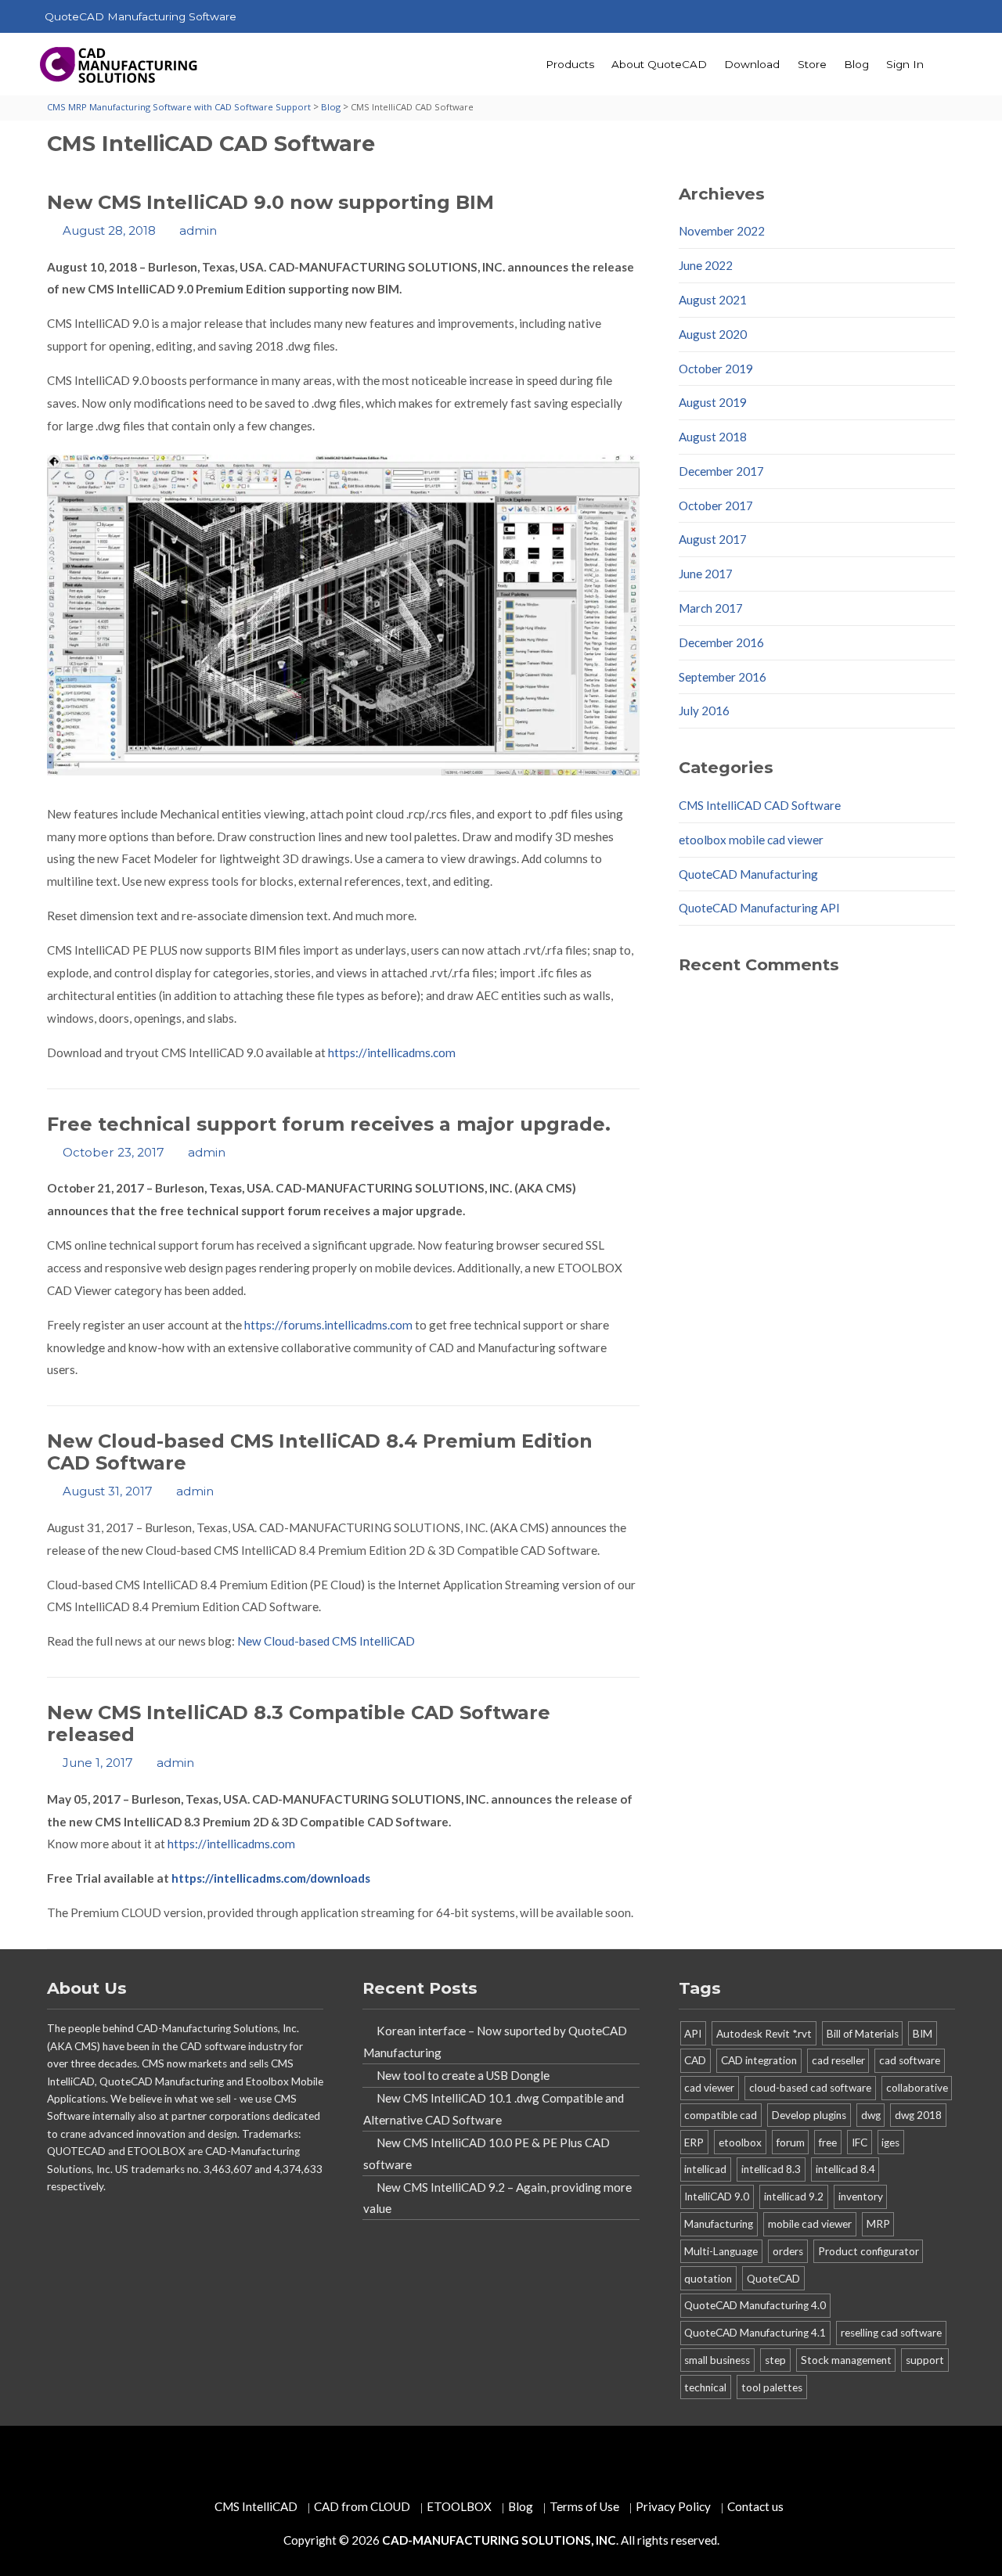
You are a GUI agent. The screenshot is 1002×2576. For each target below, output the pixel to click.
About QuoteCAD (659, 64)
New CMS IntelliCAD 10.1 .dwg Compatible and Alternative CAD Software (494, 2109)
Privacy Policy (673, 2506)
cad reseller (838, 2060)
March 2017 (711, 608)
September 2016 (723, 677)
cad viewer (709, 2088)
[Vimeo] (907, 17)
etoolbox (740, 2142)
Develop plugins (809, 2115)
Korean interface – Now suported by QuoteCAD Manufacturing (495, 2042)
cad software (910, 2060)
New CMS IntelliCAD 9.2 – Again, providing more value (497, 2198)
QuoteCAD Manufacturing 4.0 (755, 2305)
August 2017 (713, 539)
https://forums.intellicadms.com (328, 1325)
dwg (871, 2115)
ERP (694, 2142)
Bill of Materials (863, 2034)
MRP (878, 2224)
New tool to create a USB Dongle (463, 2075)
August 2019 (713, 402)
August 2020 (713, 334)
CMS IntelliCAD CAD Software (760, 805)
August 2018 (713, 437)
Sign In (905, 64)
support (925, 2360)
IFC (860, 2142)
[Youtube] (875, 17)
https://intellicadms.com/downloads (271, 1878)
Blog (856, 64)
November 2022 (722, 231)
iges (890, 2142)
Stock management (846, 2360)
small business (717, 2360)
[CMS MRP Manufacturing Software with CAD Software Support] (120, 65)
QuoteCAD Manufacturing (748, 874)
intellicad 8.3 (771, 2169)
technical (705, 2387)
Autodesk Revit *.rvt (764, 2034)
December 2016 (721, 642)
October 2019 (716, 369)
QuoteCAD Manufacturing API (759, 908)
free (828, 2142)
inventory (861, 2196)
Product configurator (869, 2251)
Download (752, 64)
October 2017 (716, 505)
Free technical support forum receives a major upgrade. (329, 1124)
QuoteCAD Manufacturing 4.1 (755, 2333)
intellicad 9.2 (794, 2196)
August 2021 (713, 300)
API (693, 2034)
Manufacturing (719, 2224)
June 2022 (706, 265)
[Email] (939, 17)
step (775, 2360)
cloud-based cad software (810, 2088)
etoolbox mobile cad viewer (751, 840)
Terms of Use (584, 2506)
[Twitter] (811, 17)
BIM (923, 2034)
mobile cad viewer (810, 2224)
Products (570, 64)
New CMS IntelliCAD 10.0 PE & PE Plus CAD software (487, 2153)
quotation (708, 2279)
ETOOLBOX (459, 2506)
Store (812, 64)
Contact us (755, 2506)
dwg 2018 (918, 2115)
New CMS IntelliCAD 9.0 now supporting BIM (270, 202)
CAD (695, 2060)
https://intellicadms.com (392, 1052)
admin (198, 230)
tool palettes (772, 2387)
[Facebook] (843, 17)
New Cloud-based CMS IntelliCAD (326, 1641)
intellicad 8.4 (845, 2169)
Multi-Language (721, 2251)
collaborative (917, 2088)
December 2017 (721, 471)
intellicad (705, 2169)
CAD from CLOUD (362, 2506)
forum (791, 2142)
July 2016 (704, 711)
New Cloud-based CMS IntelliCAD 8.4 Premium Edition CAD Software (320, 1452)
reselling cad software (891, 2333)
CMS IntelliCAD (256, 2506)
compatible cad (721, 2115)
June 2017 (706, 574)
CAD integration (759, 2060)
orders (788, 2251)
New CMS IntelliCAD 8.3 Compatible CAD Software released (299, 1723)
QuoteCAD (773, 2279)
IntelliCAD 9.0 (717, 2196)
